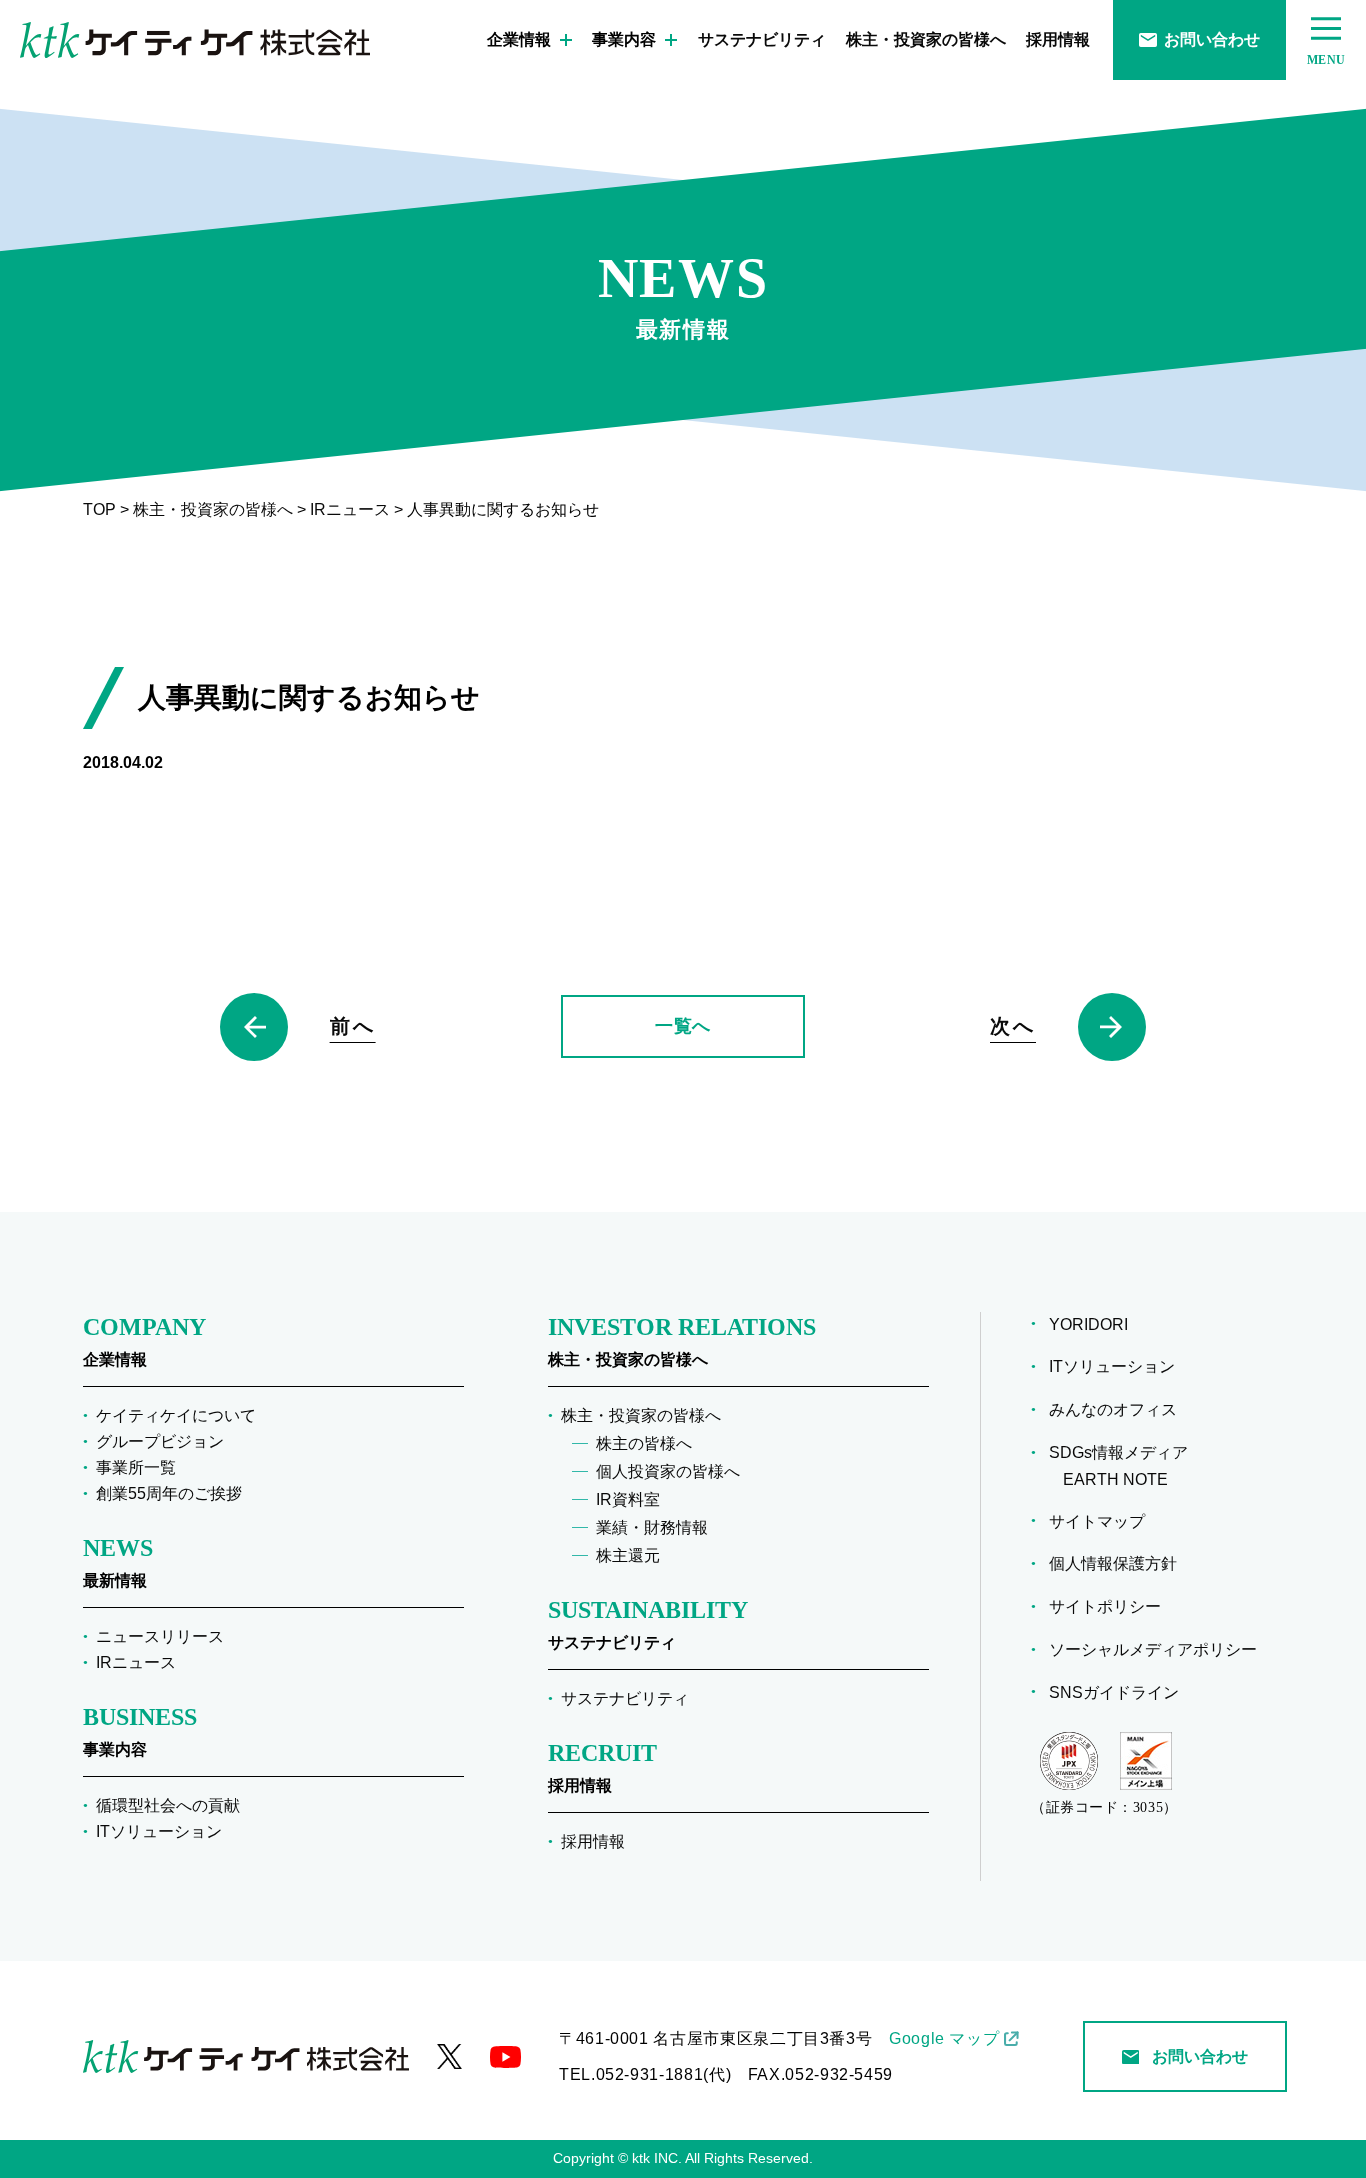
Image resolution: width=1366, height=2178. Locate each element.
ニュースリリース (160, 1636)
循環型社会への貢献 (168, 1805)
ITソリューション (159, 1831)
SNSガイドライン (1121, 1692)
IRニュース (136, 1662)
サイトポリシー (1112, 1606)
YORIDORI (1095, 1324)
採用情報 (1058, 39)
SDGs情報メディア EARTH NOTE (1125, 1466)
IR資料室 (628, 1499)
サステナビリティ (762, 39)
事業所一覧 (136, 1467)
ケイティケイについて (176, 1415)
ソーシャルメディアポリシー (1160, 1649)
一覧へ (683, 1026)
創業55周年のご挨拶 (169, 1493)
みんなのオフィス (1120, 1409)
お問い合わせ (1212, 39)
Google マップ (944, 2038)
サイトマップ (1104, 1521)
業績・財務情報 (652, 1527)
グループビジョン (160, 1441)
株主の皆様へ (644, 1443)
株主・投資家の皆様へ (926, 39)
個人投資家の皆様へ (668, 1471)
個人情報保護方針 (1120, 1563)
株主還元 (628, 1555)
